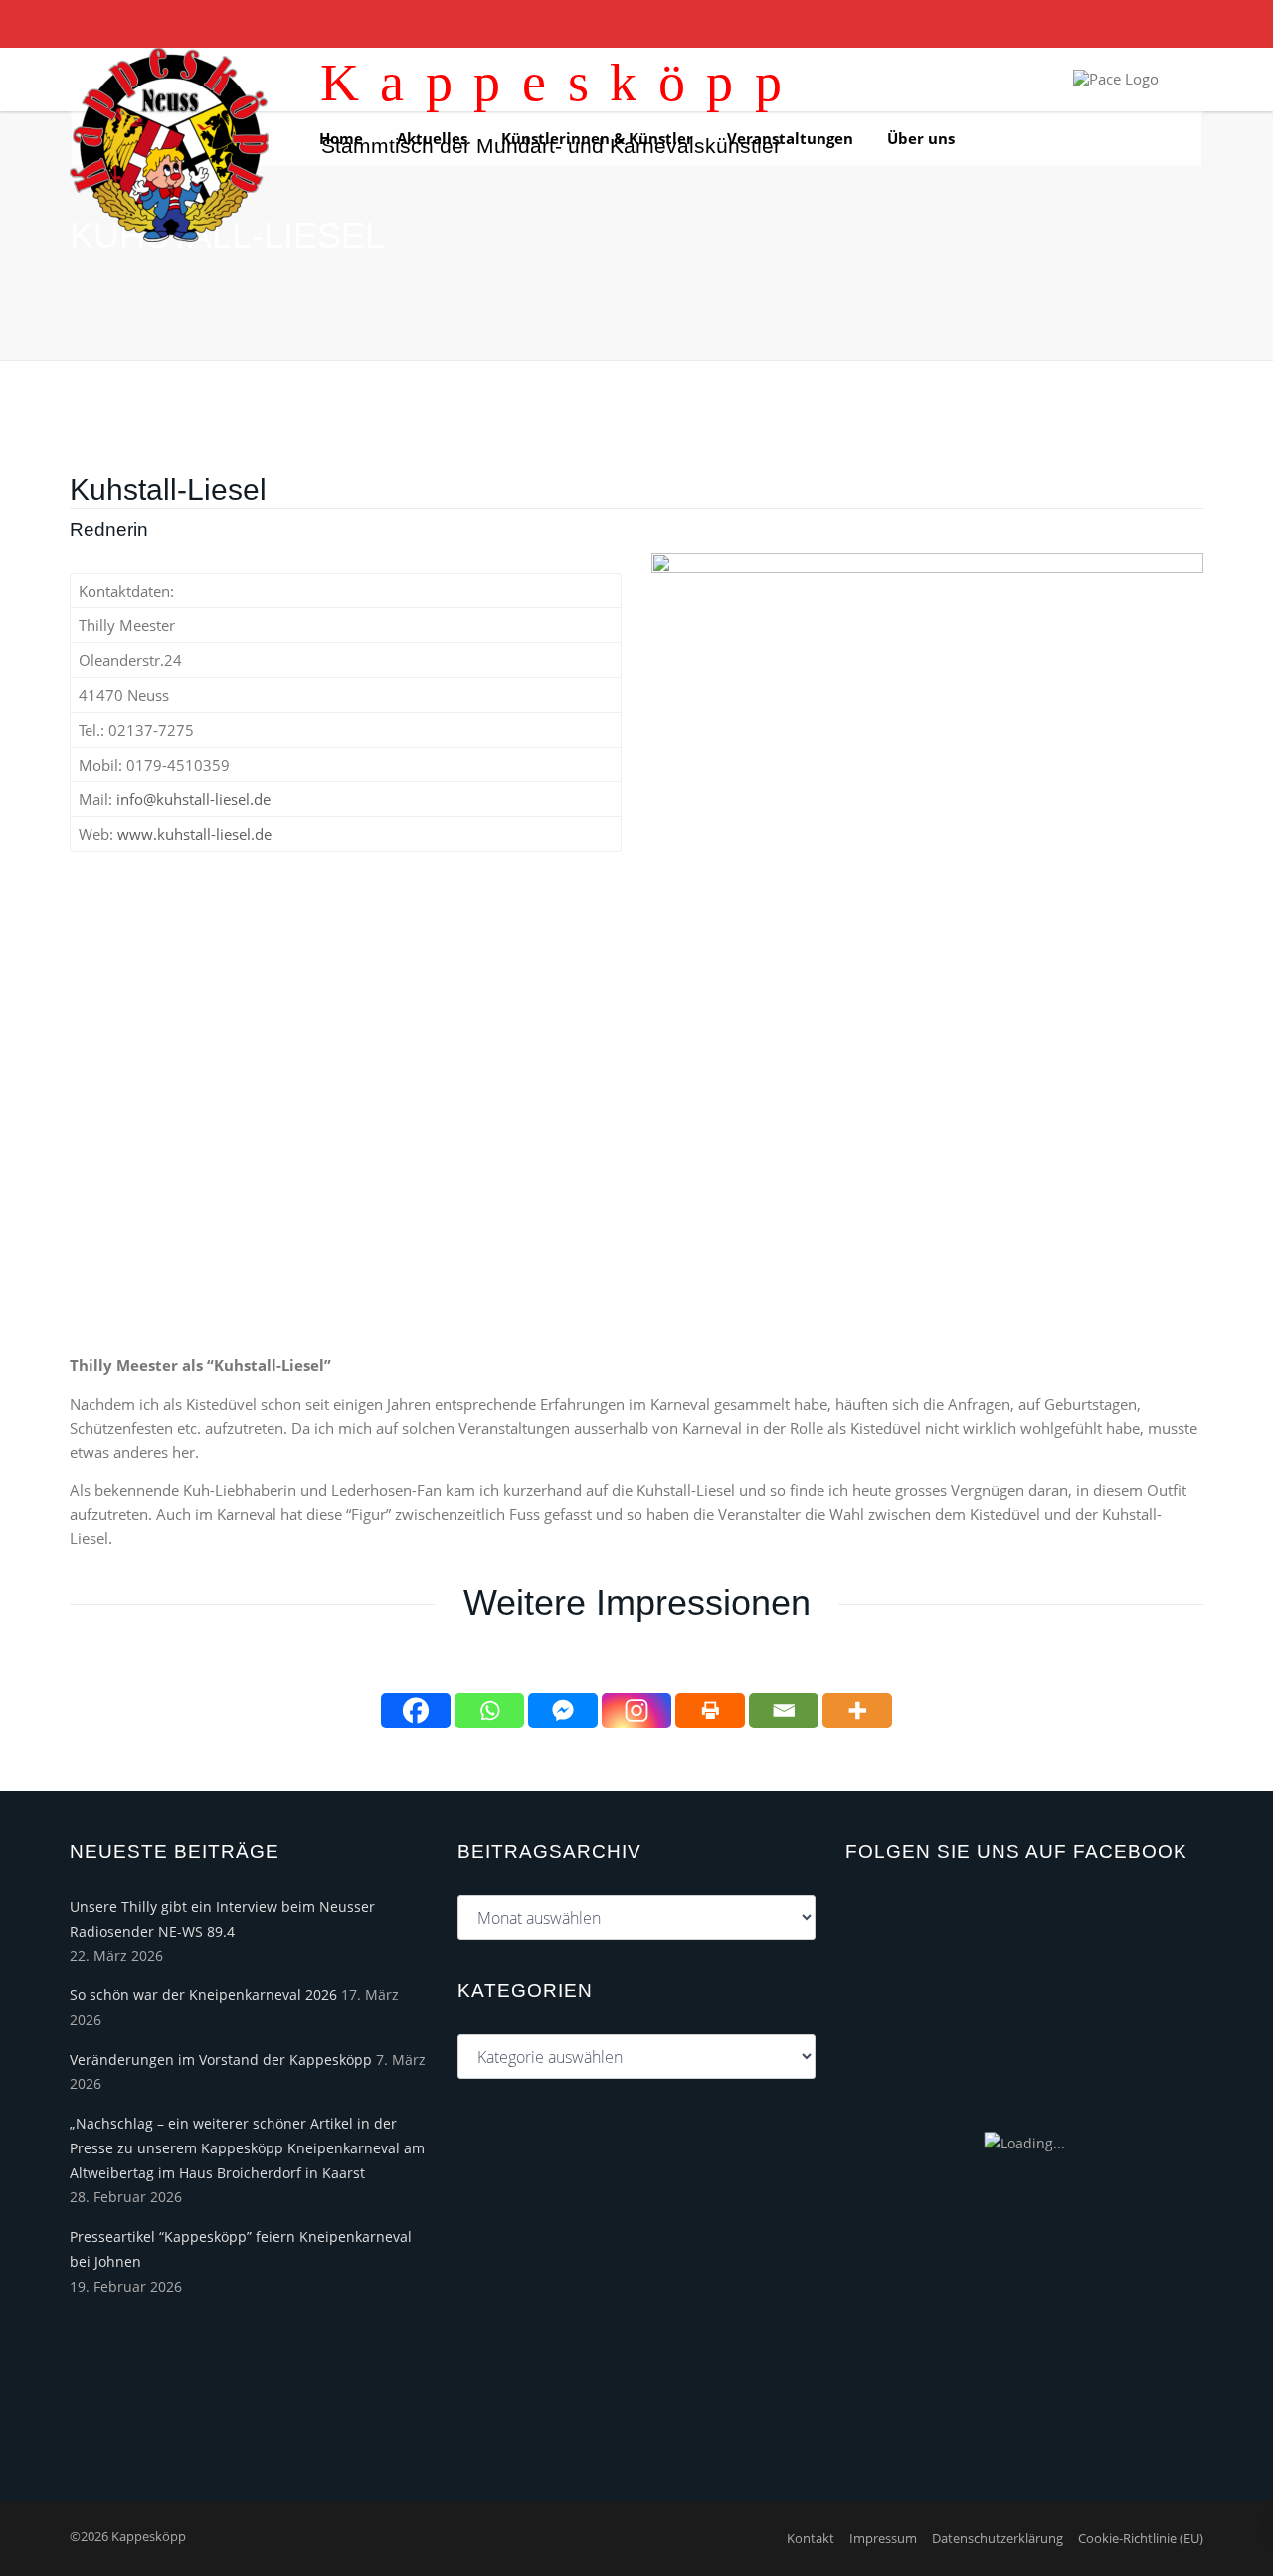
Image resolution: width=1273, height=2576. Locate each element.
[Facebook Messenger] (563, 1711)
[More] (857, 1711)
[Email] (784, 1711)
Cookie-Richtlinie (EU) (1141, 2538)
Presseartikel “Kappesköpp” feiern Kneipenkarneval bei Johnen (241, 2249)
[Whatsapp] (489, 1711)
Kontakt (811, 2538)
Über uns (921, 138)
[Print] (710, 1711)
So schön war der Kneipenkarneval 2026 (203, 1995)
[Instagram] (636, 1711)
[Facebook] (416, 1711)
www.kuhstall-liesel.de (194, 834)
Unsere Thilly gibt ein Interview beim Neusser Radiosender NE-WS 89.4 (222, 1919)
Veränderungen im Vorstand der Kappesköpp (221, 2060)
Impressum (883, 2538)
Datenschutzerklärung (998, 2538)
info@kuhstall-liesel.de (193, 799)
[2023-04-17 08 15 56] (927, 936)
